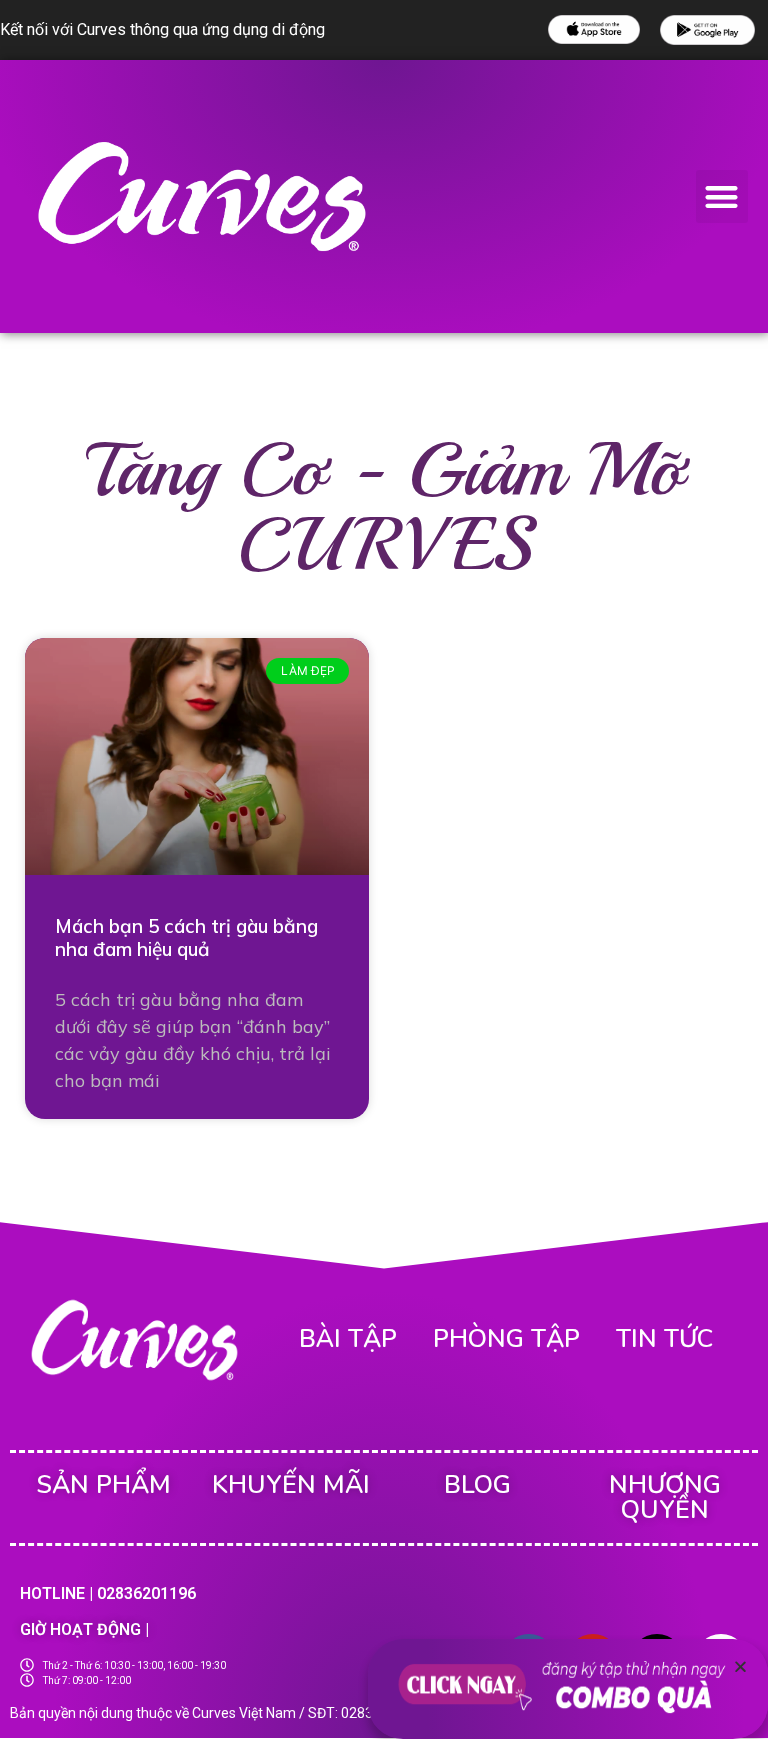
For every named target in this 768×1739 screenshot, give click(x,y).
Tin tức (664, 1339)
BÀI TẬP (348, 1339)
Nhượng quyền (665, 1497)
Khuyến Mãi (291, 1485)
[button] (722, 196)
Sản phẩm (103, 1485)
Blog (477, 1485)
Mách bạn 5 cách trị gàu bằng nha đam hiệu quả (186, 937)
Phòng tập (506, 1339)
